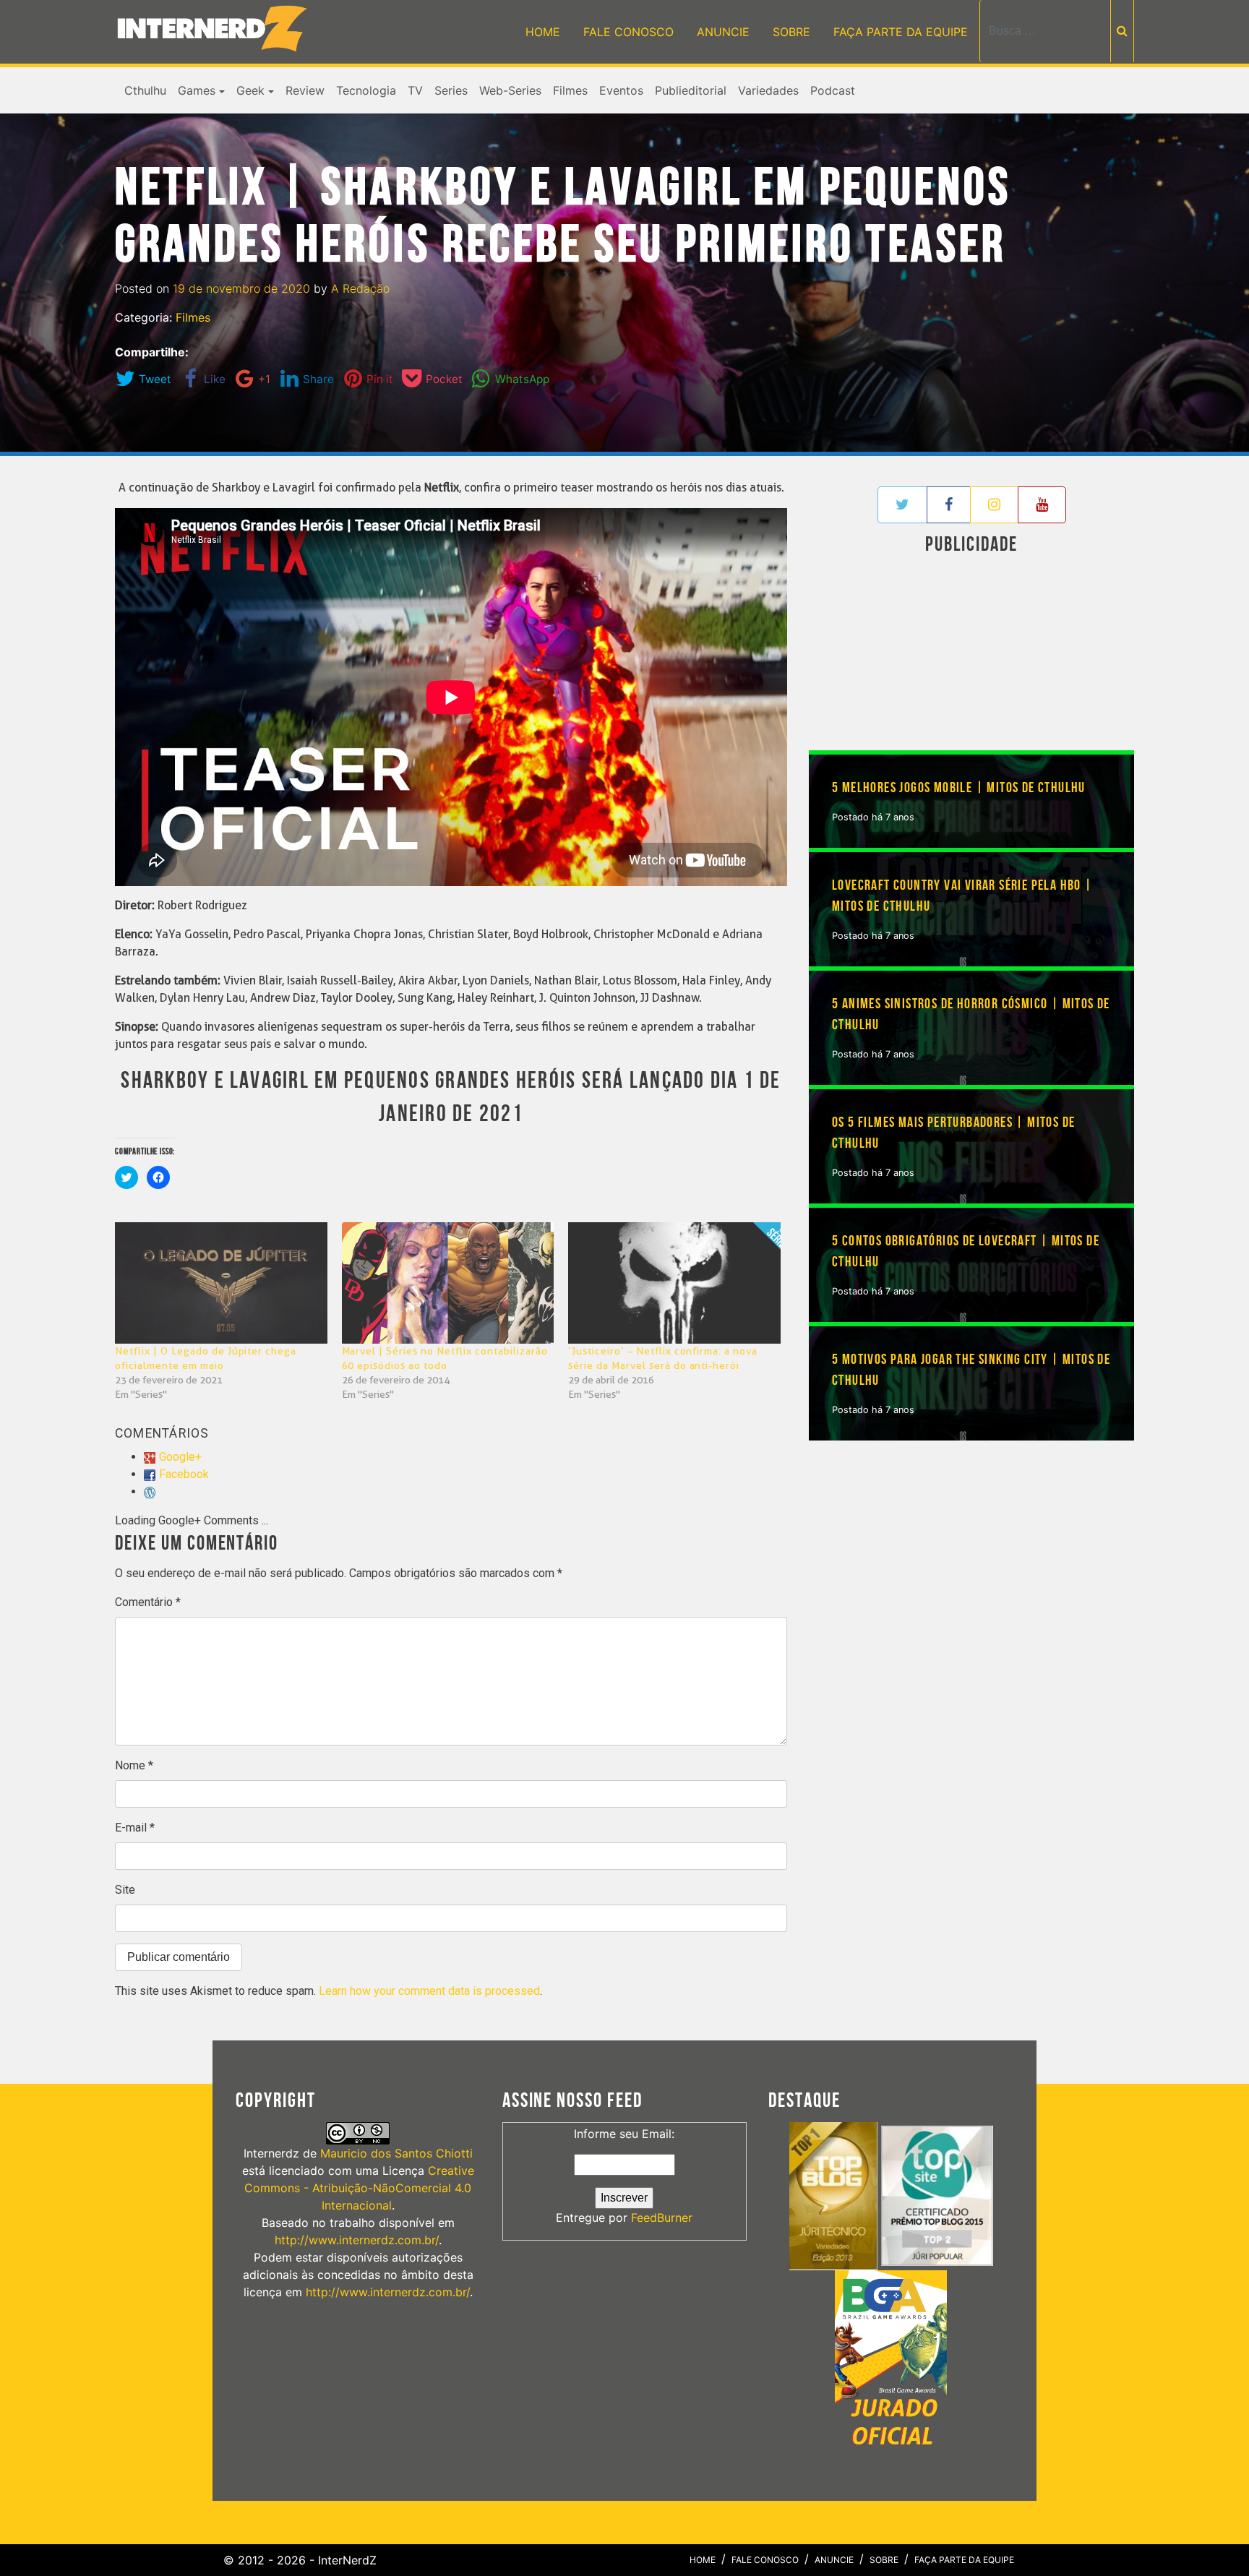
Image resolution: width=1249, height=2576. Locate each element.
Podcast (833, 90)
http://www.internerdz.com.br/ (357, 2240)
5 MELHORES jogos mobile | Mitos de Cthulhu (959, 788)
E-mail (135, 1828)
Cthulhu (145, 90)
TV (415, 90)
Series (451, 90)
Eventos (621, 90)
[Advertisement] (971, 656)
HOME (543, 32)
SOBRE (791, 32)
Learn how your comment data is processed (429, 1991)
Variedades (768, 90)
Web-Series (510, 90)
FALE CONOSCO (628, 32)
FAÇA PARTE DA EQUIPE (901, 32)
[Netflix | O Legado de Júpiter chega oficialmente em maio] (221, 1283)
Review (305, 90)
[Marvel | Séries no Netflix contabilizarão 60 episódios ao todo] (448, 1283)
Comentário (148, 1602)
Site (125, 1890)
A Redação (360, 288)
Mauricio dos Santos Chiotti (396, 2153)
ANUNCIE (723, 32)
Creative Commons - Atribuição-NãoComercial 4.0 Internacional (359, 2188)
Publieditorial (691, 90)
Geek (250, 90)
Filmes (570, 90)
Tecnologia (366, 90)
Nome (134, 1765)
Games (197, 90)
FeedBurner (662, 2217)
